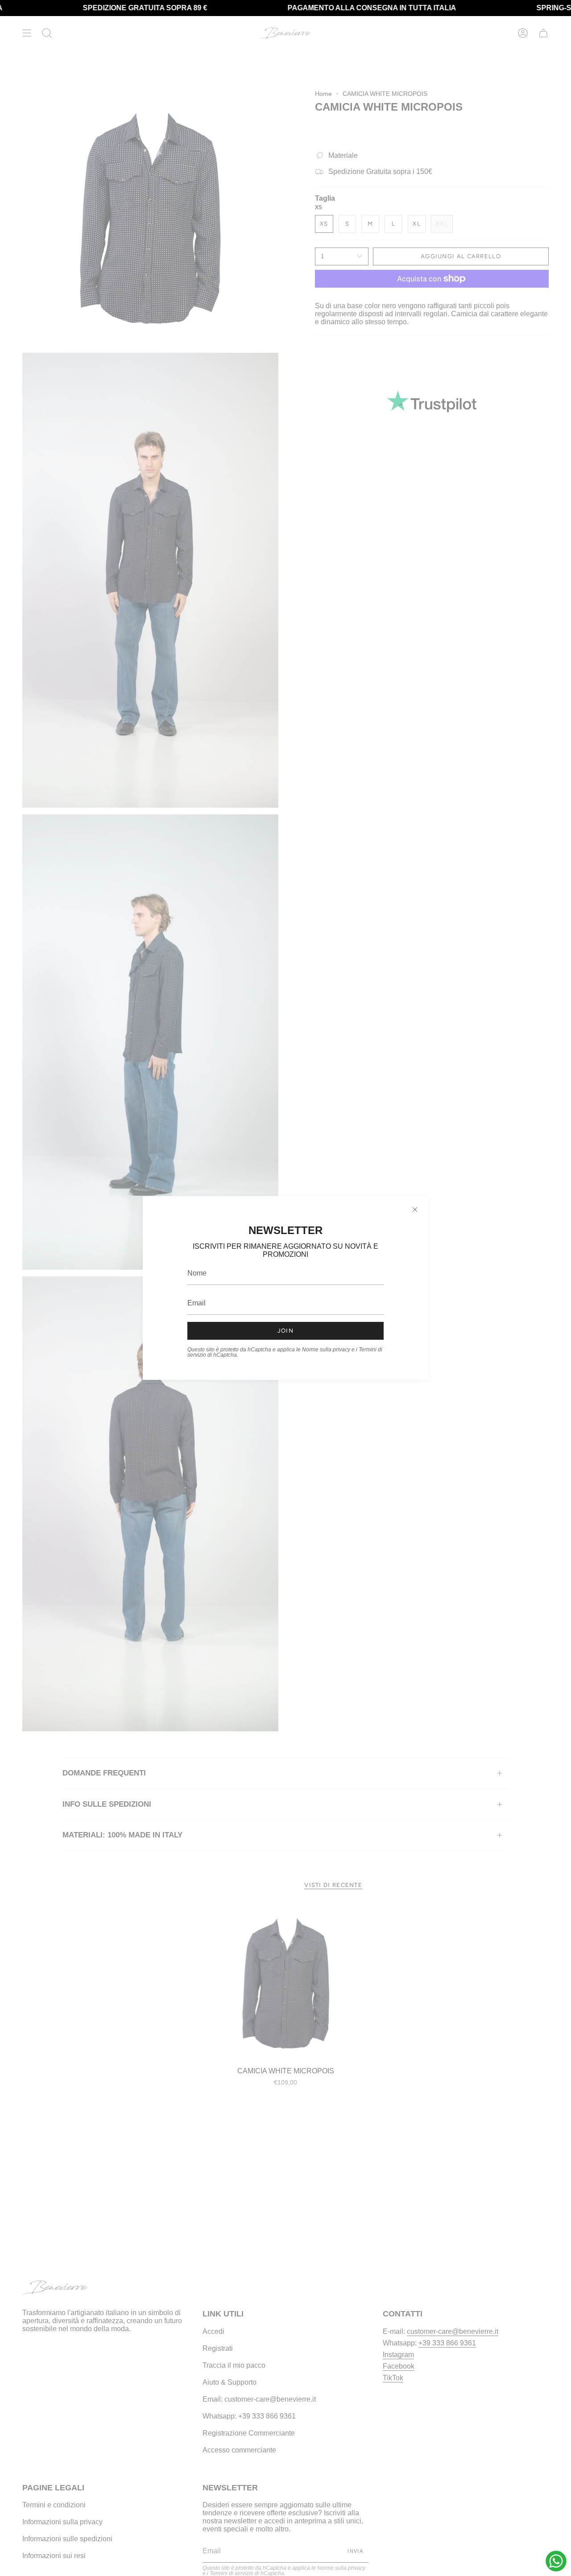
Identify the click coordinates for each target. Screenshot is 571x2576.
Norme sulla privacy (326, 1350)
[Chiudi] (415, 1210)
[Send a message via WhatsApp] (556, 2561)
